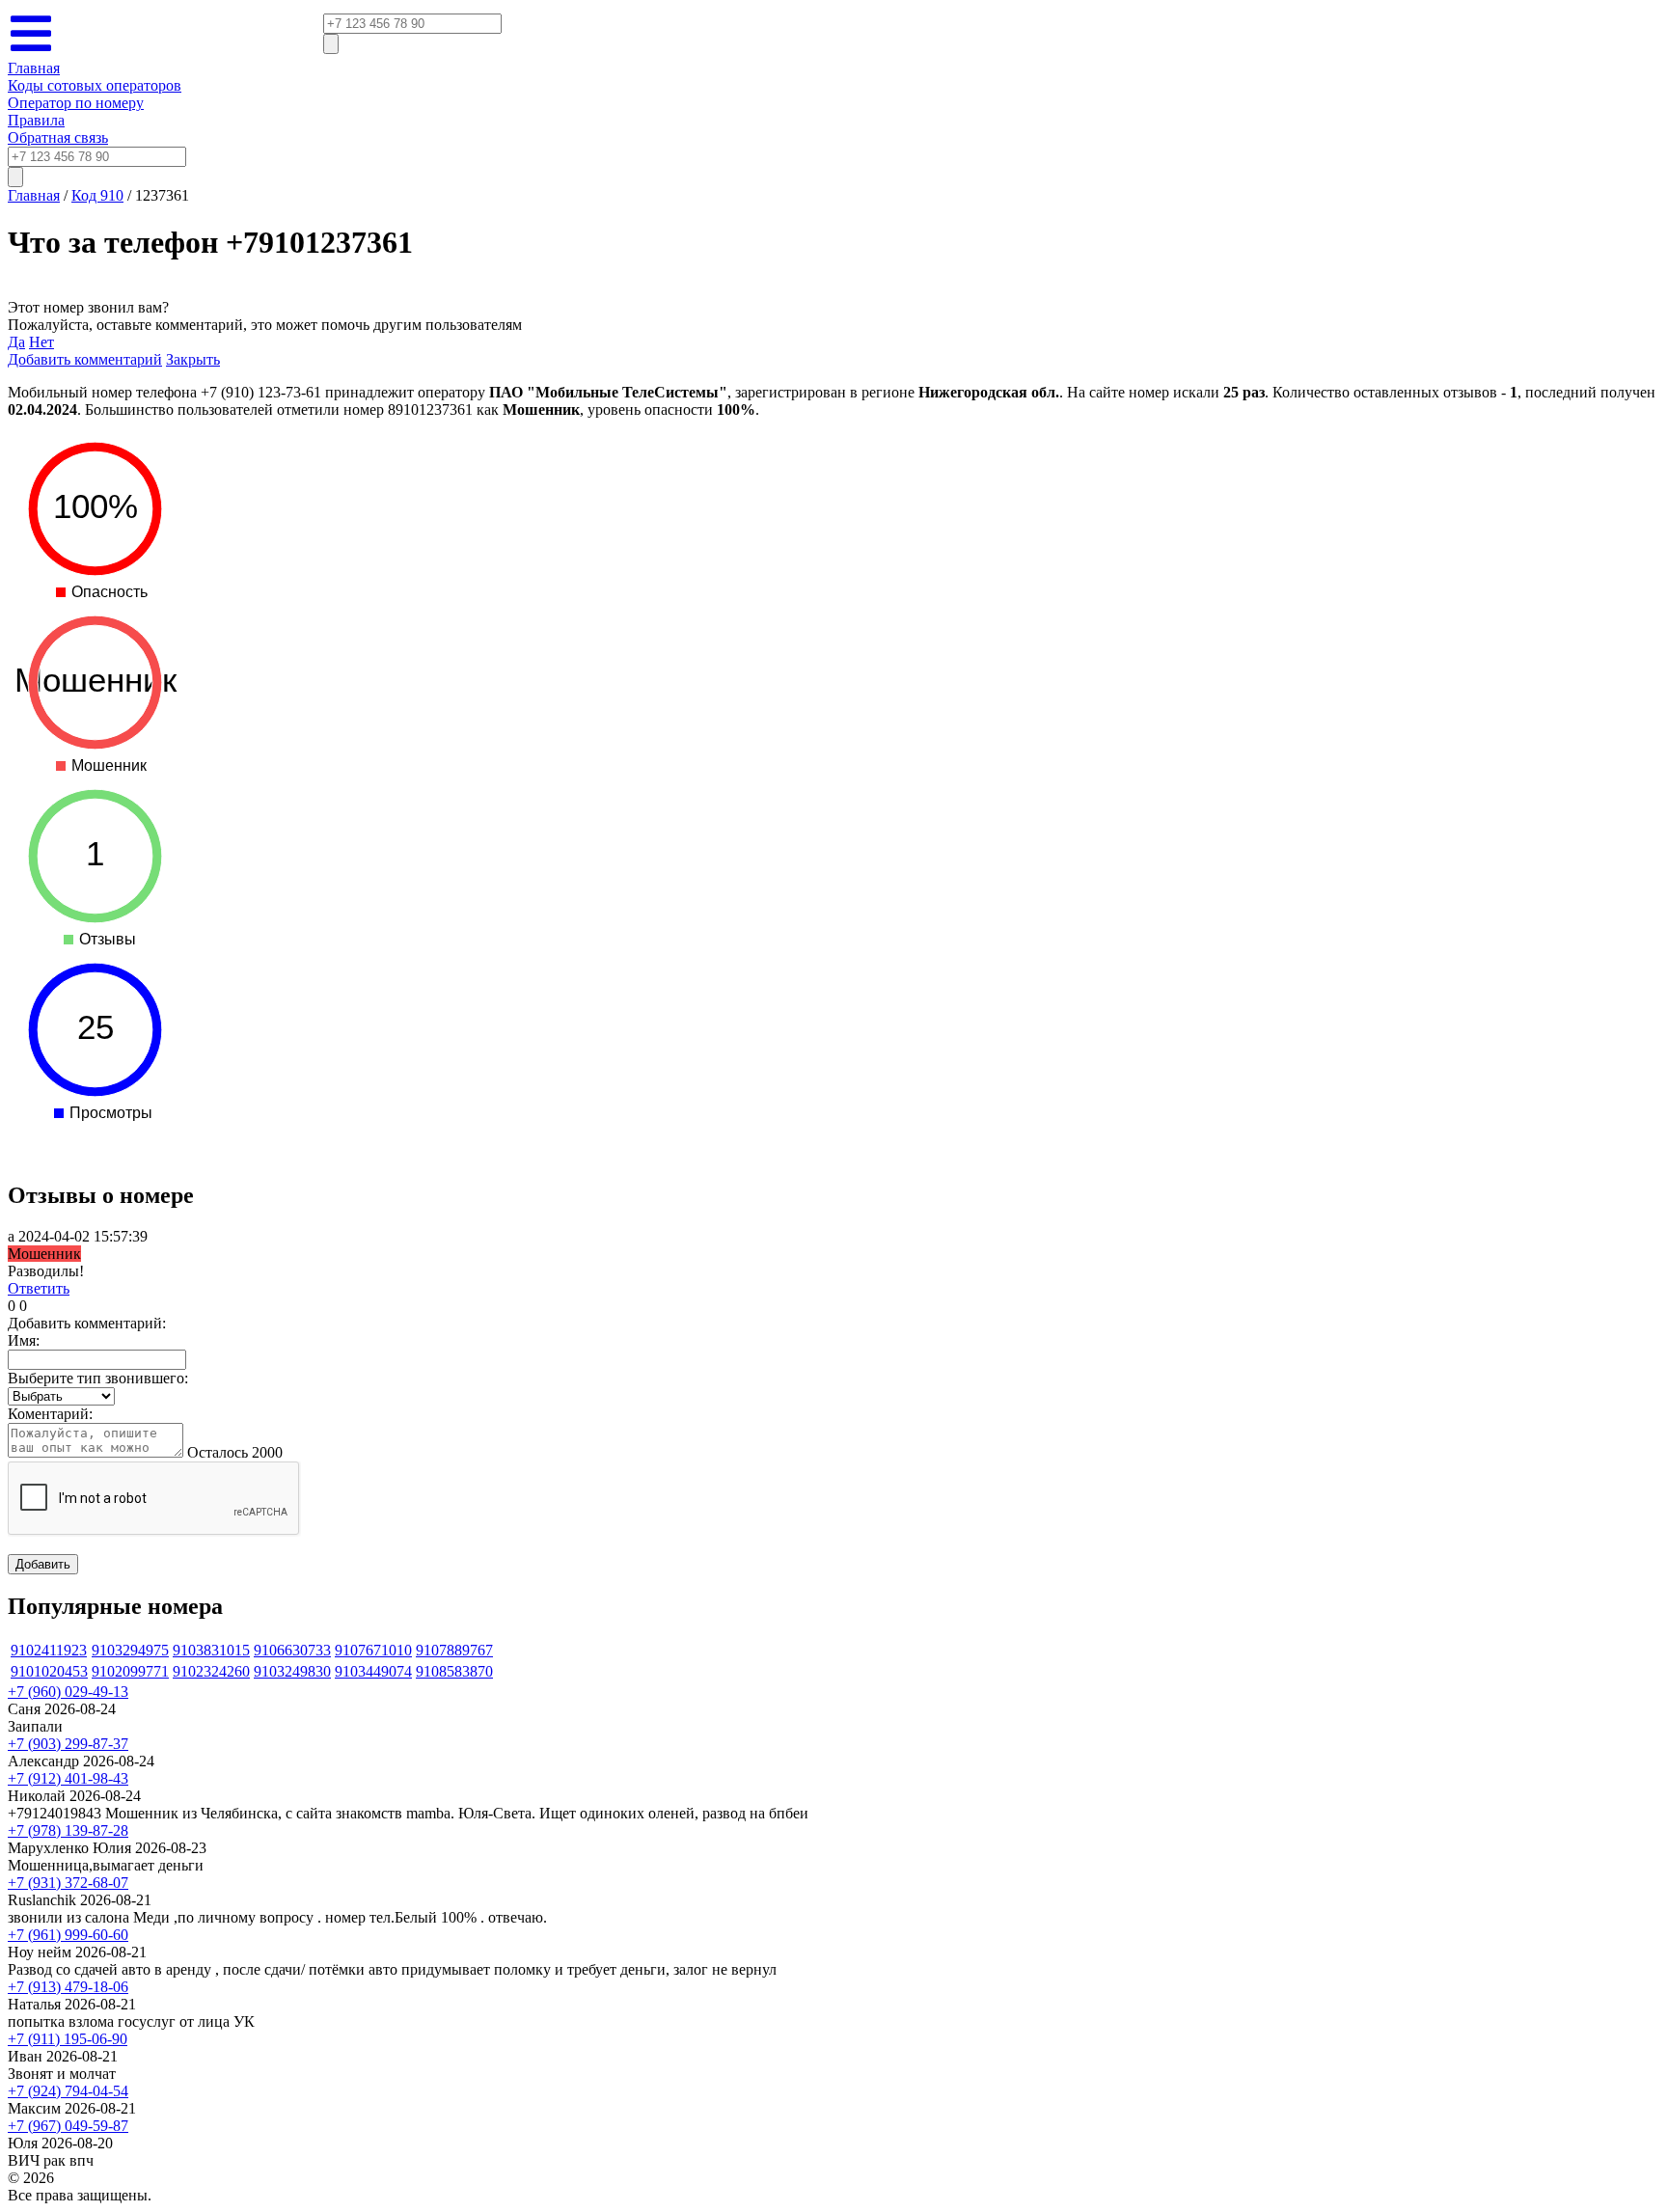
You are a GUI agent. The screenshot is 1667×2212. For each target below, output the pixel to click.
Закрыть (193, 359)
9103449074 (373, 1671)
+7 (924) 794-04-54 (68, 2091)
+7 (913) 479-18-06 (68, 1987)
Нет (41, 342)
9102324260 (211, 1671)
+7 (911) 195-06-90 (68, 2039)
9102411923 (49, 1650)
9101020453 (49, 1671)
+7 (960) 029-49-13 (68, 1692)
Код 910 (97, 195)
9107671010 (373, 1650)
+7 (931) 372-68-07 (68, 1883)
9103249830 (292, 1671)
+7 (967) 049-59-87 (68, 2126)
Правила (36, 120)
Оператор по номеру (76, 103)
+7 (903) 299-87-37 (68, 1744)
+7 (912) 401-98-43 (68, 1778)
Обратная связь (58, 137)
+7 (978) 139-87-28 (68, 1830)
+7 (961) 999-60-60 (68, 1935)
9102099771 (130, 1671)
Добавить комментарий (85, 359)
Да (16, 342)
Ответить (39, 1288)
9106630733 (292, 1650)
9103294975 (130, 1650)
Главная (34, 68)
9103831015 (211, 1650)
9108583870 (454, 1671)
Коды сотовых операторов (95, 85)
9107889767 (454, 1650)
